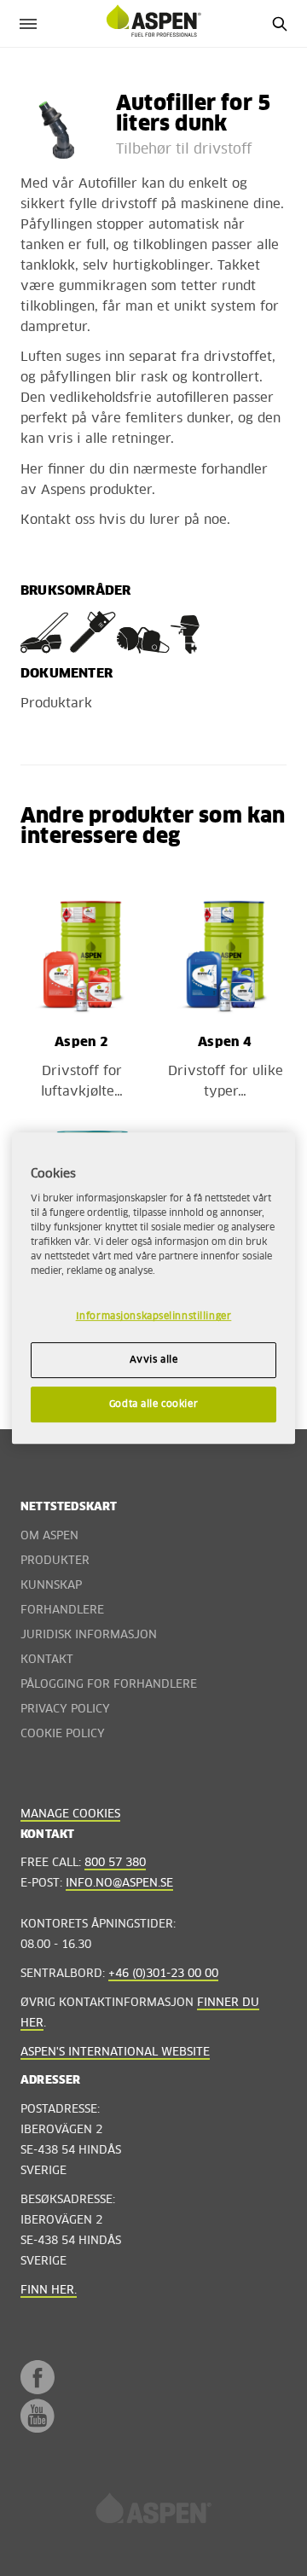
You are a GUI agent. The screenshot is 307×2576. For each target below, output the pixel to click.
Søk (279, 23)
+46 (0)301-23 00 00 (163, 1974)
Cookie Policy (63, 1734)
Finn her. (49, 2291)
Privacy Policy (65, 1710)
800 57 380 (115, 1863)
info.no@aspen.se (119, 1884)
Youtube (38, 2416)
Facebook (38, 2377)
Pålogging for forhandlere (109, 1685)
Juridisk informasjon (89, 1635)
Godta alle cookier (153, 1404)
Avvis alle (154, 1361)
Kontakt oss (58, 520)
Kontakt (47, 1660)
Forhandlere (62, 1611)
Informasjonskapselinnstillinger (154, 1317)
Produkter (55, 1561)
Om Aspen (49, 1536)
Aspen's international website (115, 2053)
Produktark (56, 704)
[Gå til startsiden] (153, 2514)
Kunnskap (51, 1586)
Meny (28, 23)
